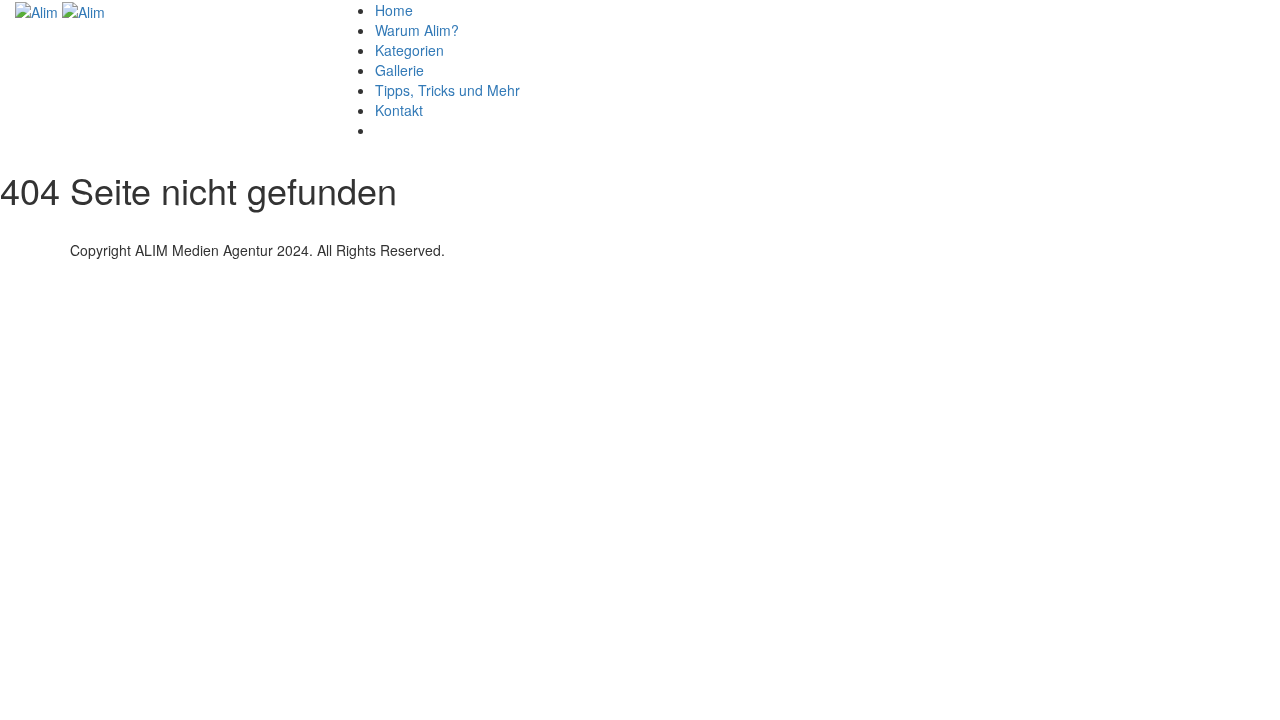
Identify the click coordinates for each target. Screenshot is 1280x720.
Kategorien (409, 50)
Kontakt (399, 110)
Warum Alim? (417, 30)
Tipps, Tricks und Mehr (447, 90)
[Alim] (38, 10)
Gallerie (399, 70)
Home (394, 10)
